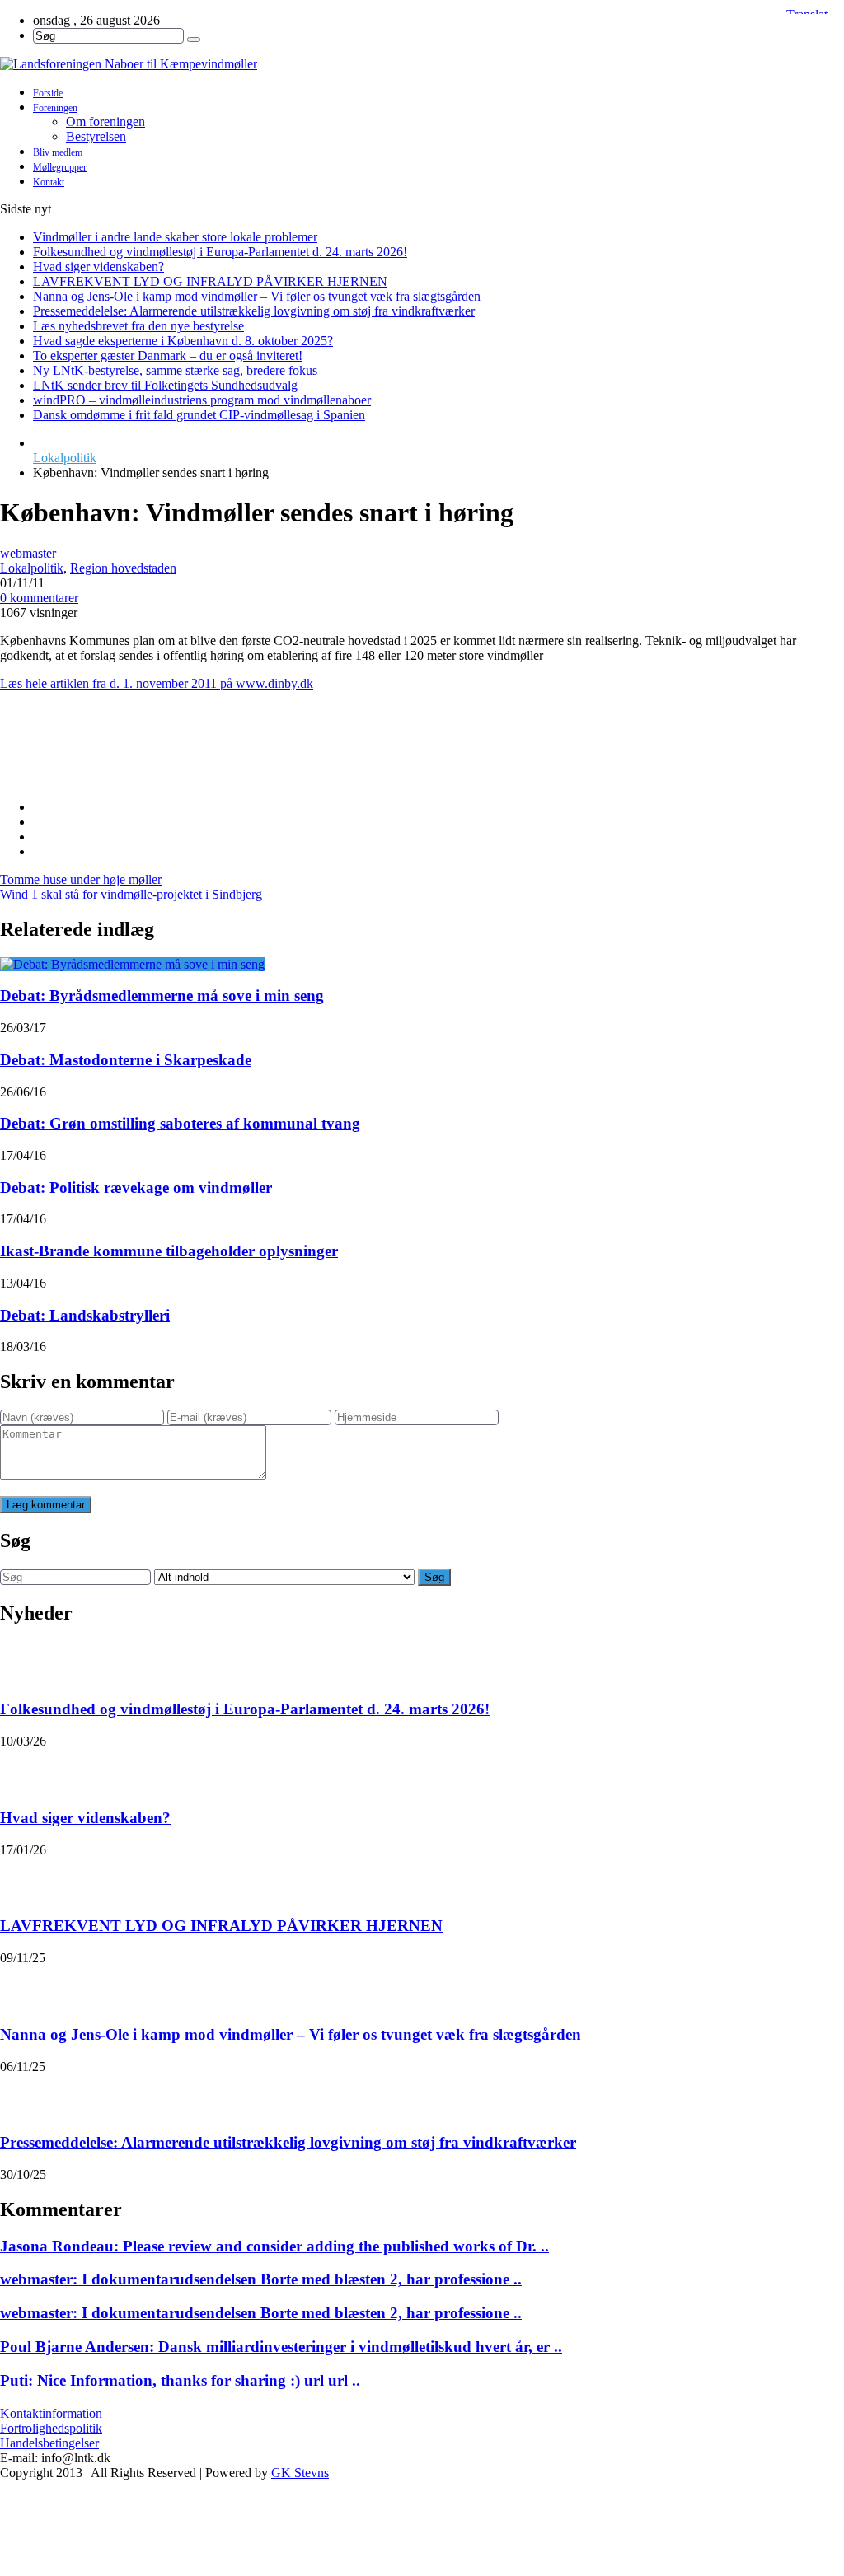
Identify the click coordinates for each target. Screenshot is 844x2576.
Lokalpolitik (65, 458)
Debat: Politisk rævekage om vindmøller (136, 1187)
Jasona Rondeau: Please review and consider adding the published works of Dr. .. (274, 2246)
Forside (48, 93)
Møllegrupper (60, 167)
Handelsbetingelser (49, 2443)
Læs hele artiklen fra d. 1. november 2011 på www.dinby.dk (157, 683)
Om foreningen (105, 122)
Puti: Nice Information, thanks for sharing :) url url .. (180, 2380)
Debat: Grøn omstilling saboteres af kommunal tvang (180, 1123)
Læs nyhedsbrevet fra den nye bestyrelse (138, 326)
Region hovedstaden (123, 568)
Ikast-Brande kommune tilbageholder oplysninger (169, 1251)
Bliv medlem (58, 152)
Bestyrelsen (96, 136)
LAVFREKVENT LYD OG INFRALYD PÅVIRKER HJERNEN (210, 281)
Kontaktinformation (51, 2413)
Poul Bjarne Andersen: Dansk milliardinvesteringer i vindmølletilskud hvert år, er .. (281, 2347)
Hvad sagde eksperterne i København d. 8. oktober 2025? (183, 341)
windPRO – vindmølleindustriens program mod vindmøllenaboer (202, 400)
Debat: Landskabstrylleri (85, 1315)
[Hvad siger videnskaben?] (21, 1770)
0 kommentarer (39, 598)
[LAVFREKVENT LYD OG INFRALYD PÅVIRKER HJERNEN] (21, 1878)
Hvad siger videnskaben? (98, 266)
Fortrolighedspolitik (51, 2428)
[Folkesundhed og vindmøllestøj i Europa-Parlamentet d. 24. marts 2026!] (21, 1662)
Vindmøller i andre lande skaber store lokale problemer (175, 237)
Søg (434, 1577)
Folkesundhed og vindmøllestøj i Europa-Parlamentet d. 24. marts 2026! (220, 252)
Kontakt (49, 182)
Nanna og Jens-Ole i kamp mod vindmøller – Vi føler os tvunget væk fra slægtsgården (257, 296)
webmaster (28, 553)
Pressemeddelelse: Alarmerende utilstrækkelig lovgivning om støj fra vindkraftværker (254, 311)
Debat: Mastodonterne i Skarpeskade (126, 1060)
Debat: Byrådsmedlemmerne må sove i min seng (162, 996)
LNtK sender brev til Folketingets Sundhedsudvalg (165, 385)
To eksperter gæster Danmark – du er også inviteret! (168, 355)
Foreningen (55, 108)
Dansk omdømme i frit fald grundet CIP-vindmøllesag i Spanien (199, 415)
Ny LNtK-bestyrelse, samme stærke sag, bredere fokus (175, 370)
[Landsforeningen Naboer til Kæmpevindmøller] (422, 64)
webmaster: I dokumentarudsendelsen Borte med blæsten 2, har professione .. (261, 2279)
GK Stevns (300, 2473)
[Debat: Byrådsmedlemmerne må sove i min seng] (132, 964)
